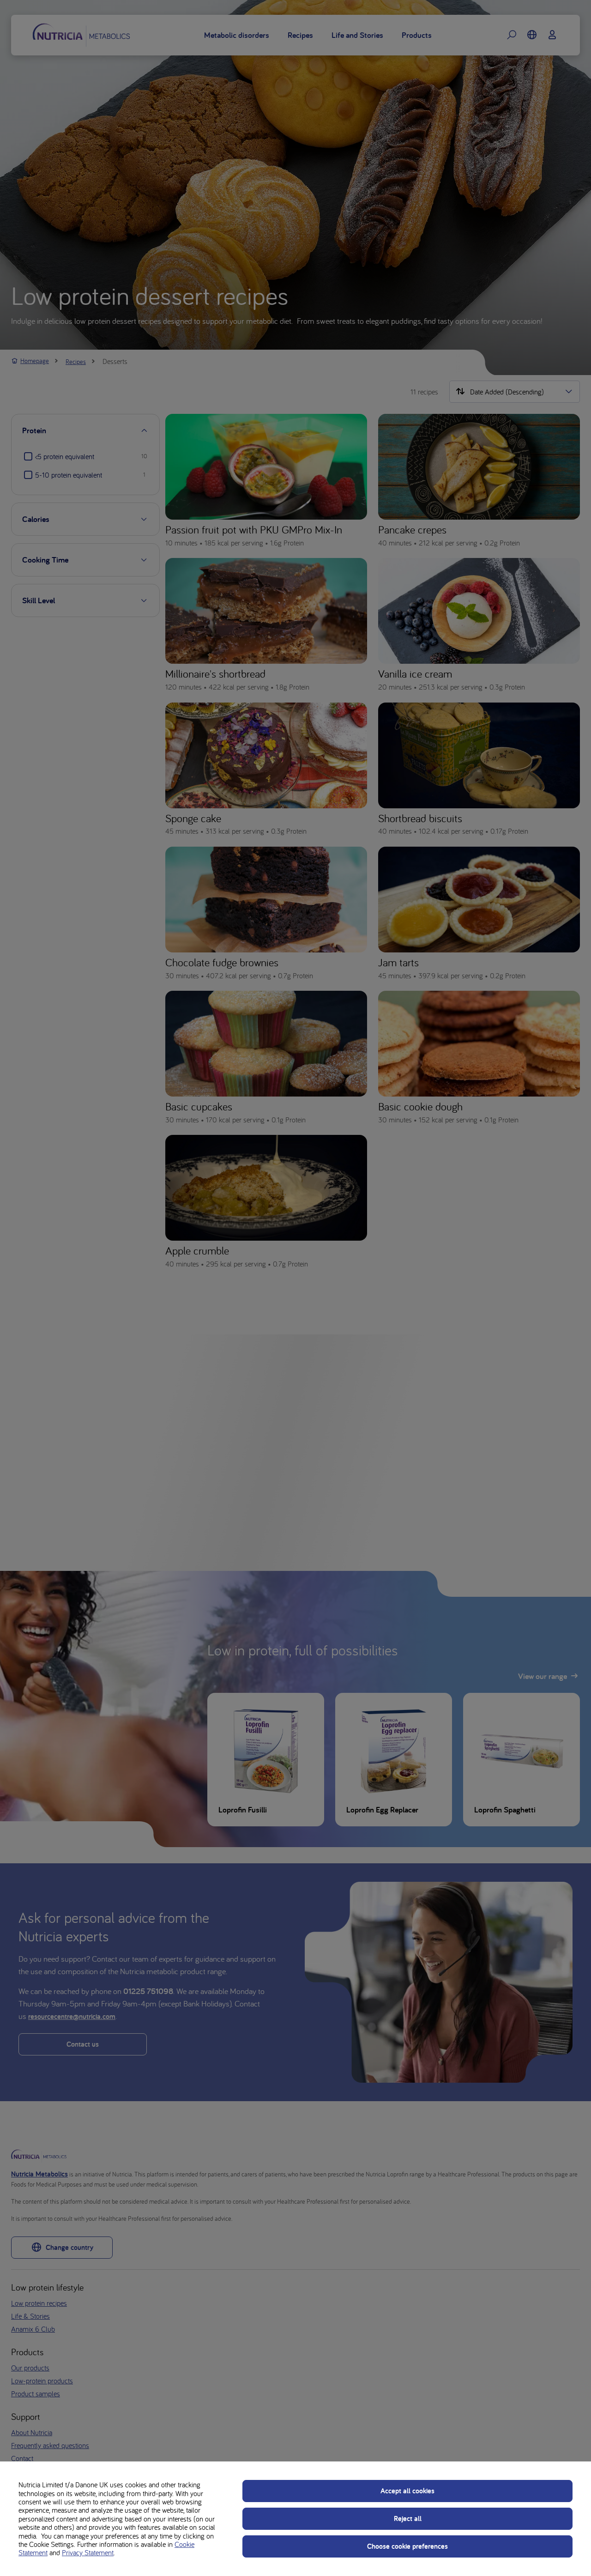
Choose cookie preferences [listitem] (407, 2546)
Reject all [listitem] (408, 2518)
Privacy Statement (88, 2552)
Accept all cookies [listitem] (407, 2491)
